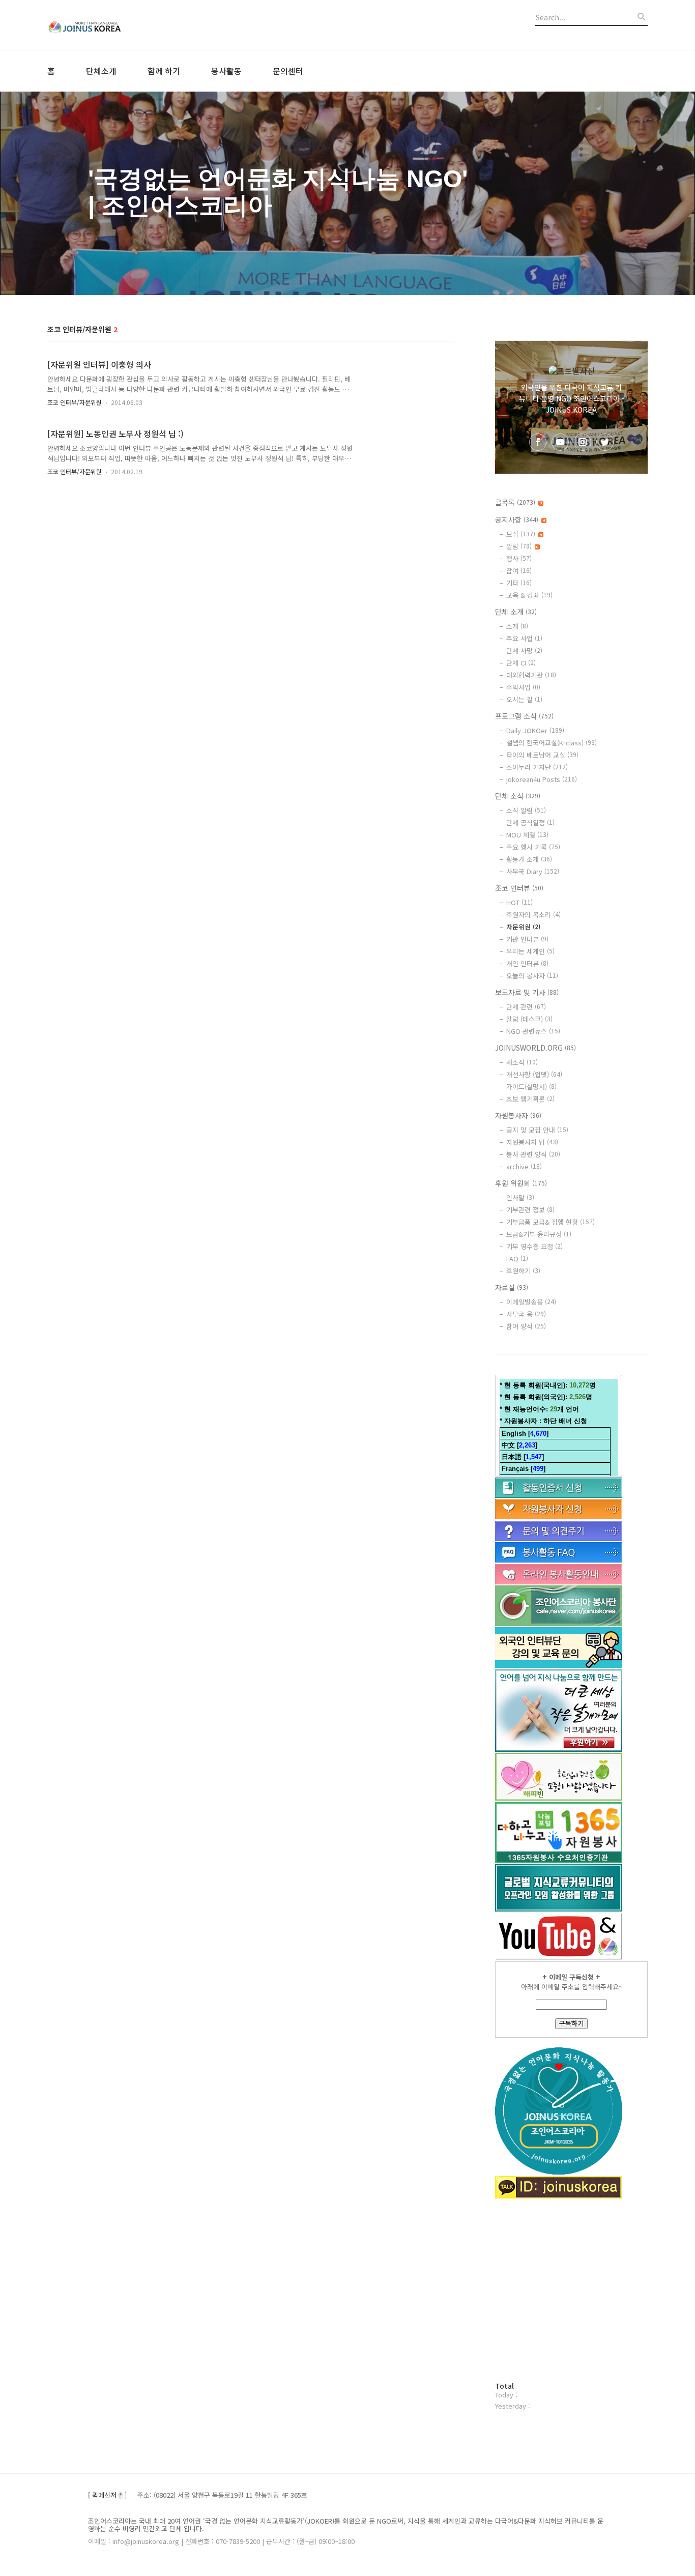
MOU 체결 (527, 835)
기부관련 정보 (530, 1210)
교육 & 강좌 (529, 595)
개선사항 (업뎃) (534, 1074)
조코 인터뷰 (519, 888)
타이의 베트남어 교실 (542, 755)
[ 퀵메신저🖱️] (107, 2495)
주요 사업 (524, 638)
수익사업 (523, 687)
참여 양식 (526, 1326)
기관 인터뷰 (527, 939)
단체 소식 (518, 796)
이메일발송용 (531, 1302)
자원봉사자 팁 (532, 1142)
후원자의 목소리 (533, 915)
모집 (521, 534)
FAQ (517, 1258)
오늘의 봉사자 (532, 976)
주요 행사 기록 (533, 847)
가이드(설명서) (531, 1087)
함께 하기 (164, 71)
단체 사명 (524, 650)
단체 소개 (516, 612)
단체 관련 (526, 1007)
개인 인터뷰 (527, 963)
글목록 (515, 502)
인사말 (520, 1197)
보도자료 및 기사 (527, 992)
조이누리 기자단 (537, 767)
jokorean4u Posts (542, 779)
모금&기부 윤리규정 (539, 1234)
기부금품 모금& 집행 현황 (551, 1222)
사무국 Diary (533, 871)
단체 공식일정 (530, 822)
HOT (519, 902)
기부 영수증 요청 (534, 1246)
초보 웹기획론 (530, 1099)
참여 (519, 571)
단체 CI (521, 663)
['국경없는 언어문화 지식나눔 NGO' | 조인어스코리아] (103, 25)
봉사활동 (226, 71)
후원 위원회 (521, 1183)
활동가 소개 (529, 859)
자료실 (512, 1287)
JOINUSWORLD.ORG (535, 1048)
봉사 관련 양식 (533, 1154)
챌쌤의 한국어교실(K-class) (552, 743)
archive (524, 1166)
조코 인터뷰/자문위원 (75, 402)
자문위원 (523, 927)
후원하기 (523, 1271)
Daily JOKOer (535, 730)
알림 (519, 546)
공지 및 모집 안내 (537, 1130)
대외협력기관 (531, 675)
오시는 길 (524, 699)
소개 (517, 626)
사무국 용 (526, 1314)
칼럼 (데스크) (529, 1019)
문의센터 (288, 71)
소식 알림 (526, 810)
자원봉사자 (518, 1115)
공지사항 (517, 519)
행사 (519, 558)
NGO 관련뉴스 (533, 1031)
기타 (519, 583)
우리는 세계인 (530, 951)
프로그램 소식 (524, 716)
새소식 (522, 1062)
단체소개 (101, 71)
